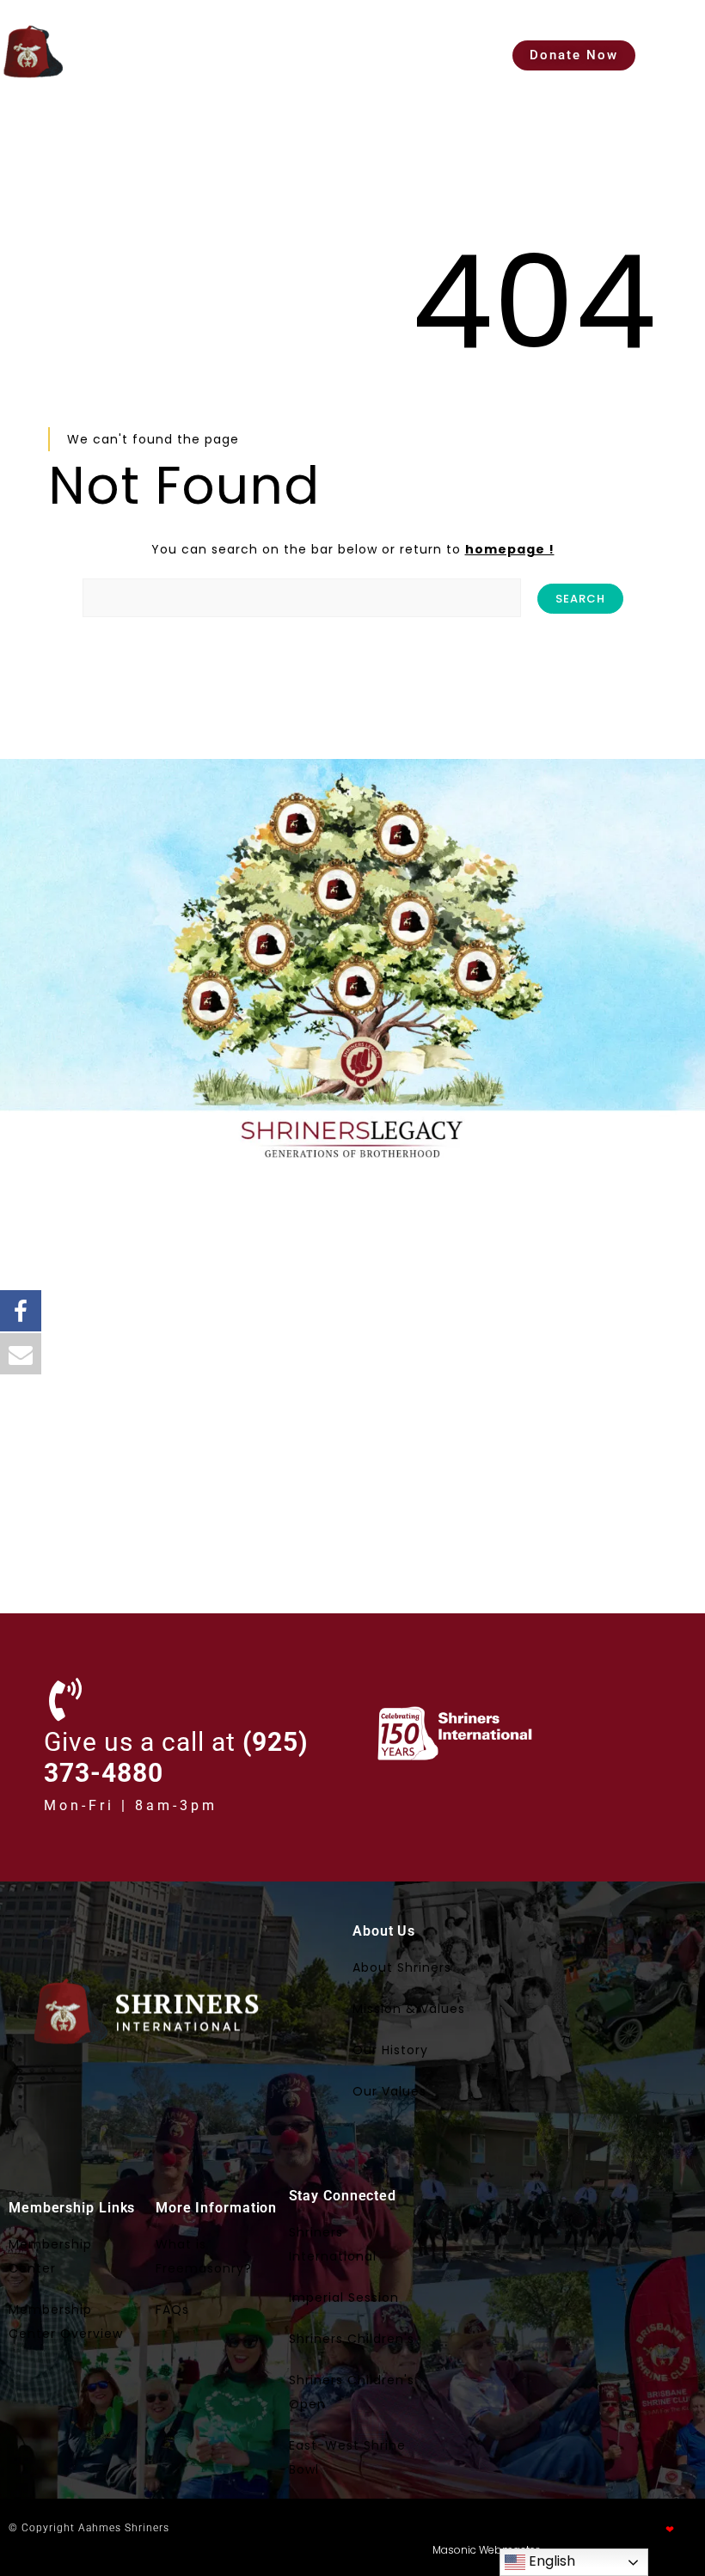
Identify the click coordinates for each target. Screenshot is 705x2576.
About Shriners (402, 1967)
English (550, 2561)
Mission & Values (409, 2009)
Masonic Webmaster (486, 2550)
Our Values (389, 2091)
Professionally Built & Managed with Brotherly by (561, 2529)
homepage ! (510, 549)
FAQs (172, 2310)
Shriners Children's (352, 2339)
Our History (390, 2050)
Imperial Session (344, 2298)
